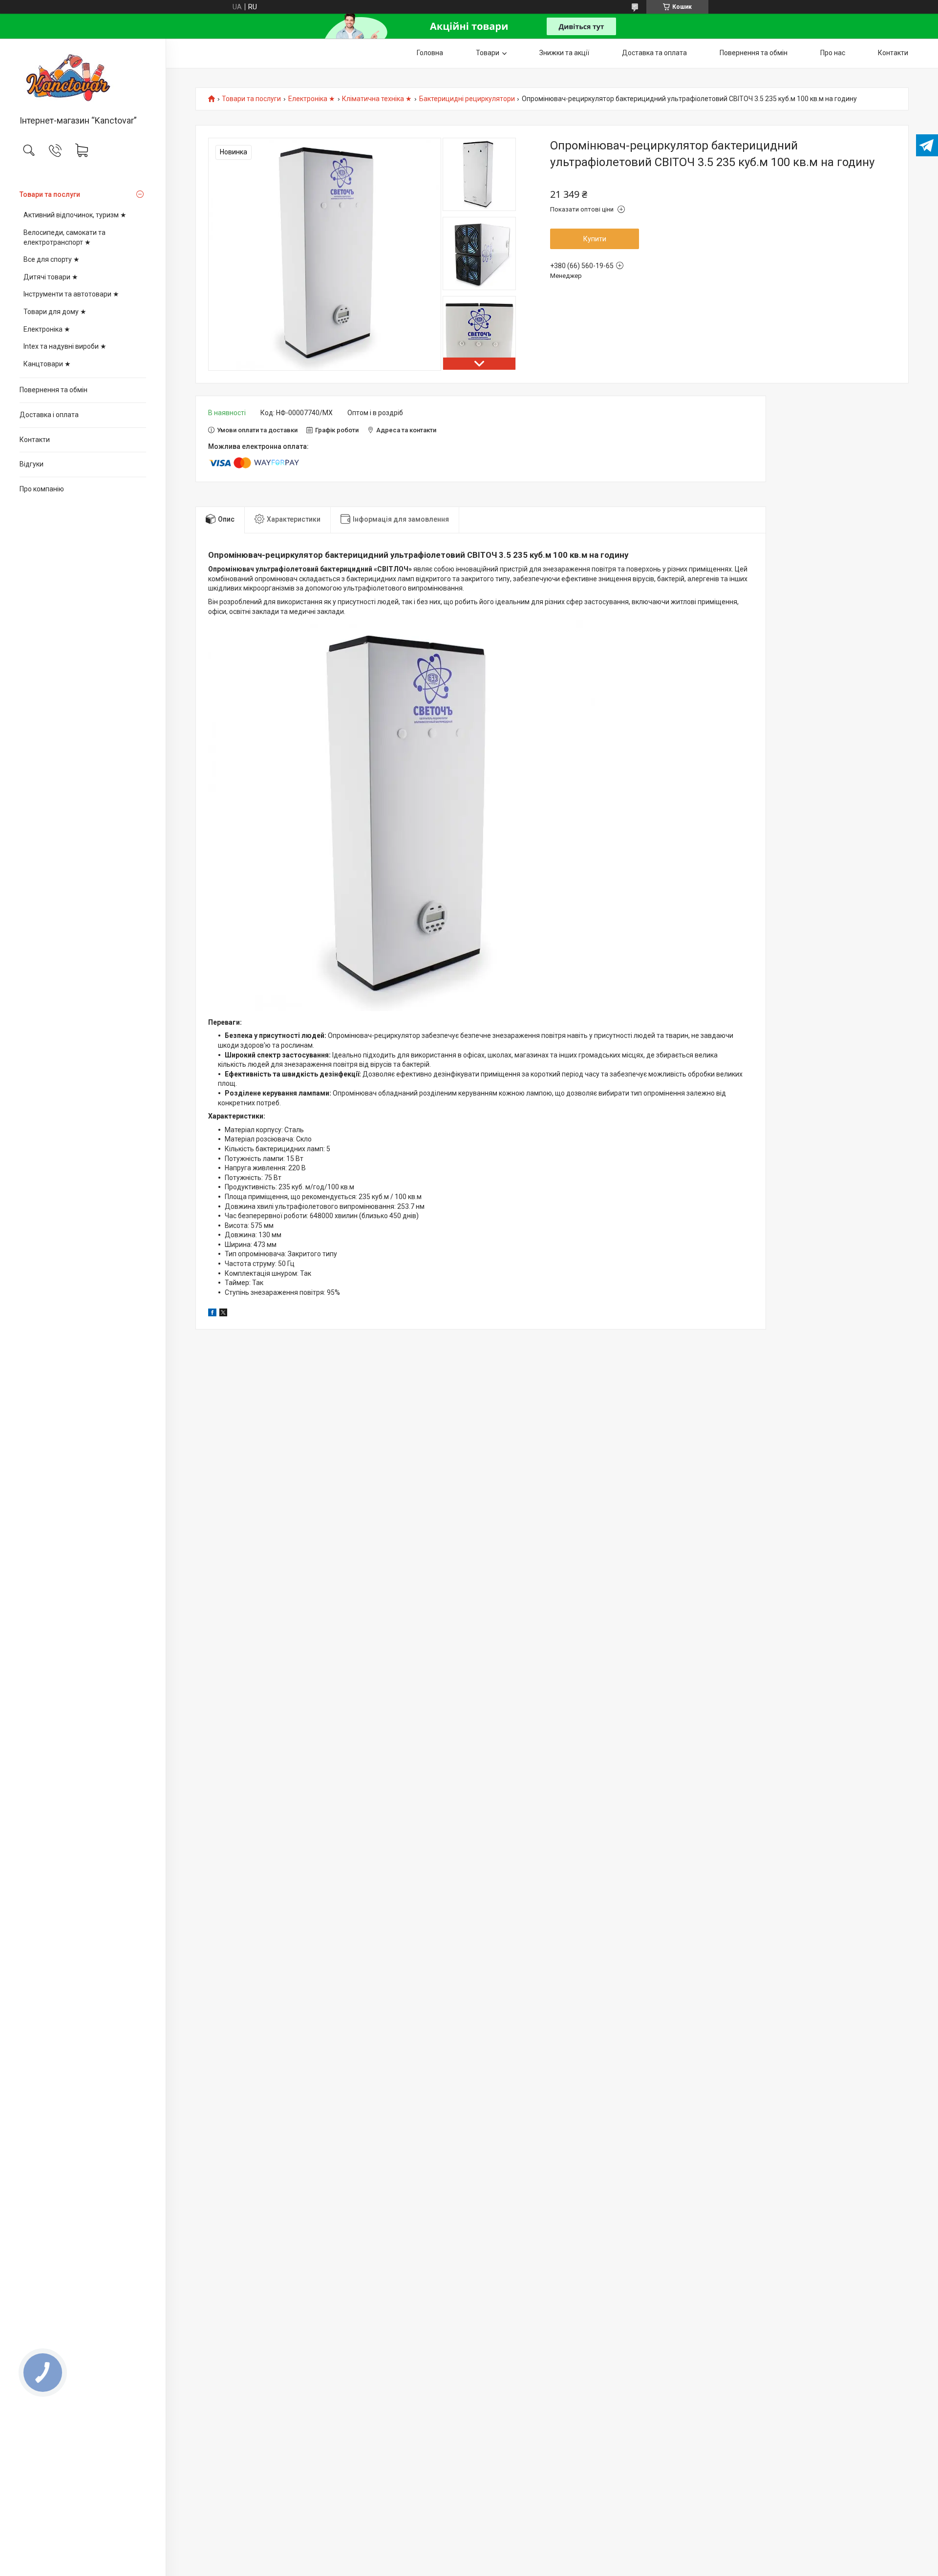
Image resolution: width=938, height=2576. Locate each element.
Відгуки (32, 464)
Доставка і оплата (49, 415)
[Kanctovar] (83, 78)
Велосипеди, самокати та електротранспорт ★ (64, 237)
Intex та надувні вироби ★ (65, 346)
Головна (430, 53)
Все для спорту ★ (52, 259)
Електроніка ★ (47, 329)
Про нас (833, 53)
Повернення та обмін (53, 390)
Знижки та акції (564, 53)
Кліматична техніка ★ (377, 99)
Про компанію (42, 489)
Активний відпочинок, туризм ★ (75, 215)
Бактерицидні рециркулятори (467, 99)
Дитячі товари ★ (51, 277)
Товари (488, 53)
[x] (223, 1314)
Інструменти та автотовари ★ (71, 294)
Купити (595, 239)
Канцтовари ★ (47, 364)
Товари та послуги (50, 194)
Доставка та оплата (654, 53)
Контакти (35, 440)
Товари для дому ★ (55, 312)
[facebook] (212, 1314)
